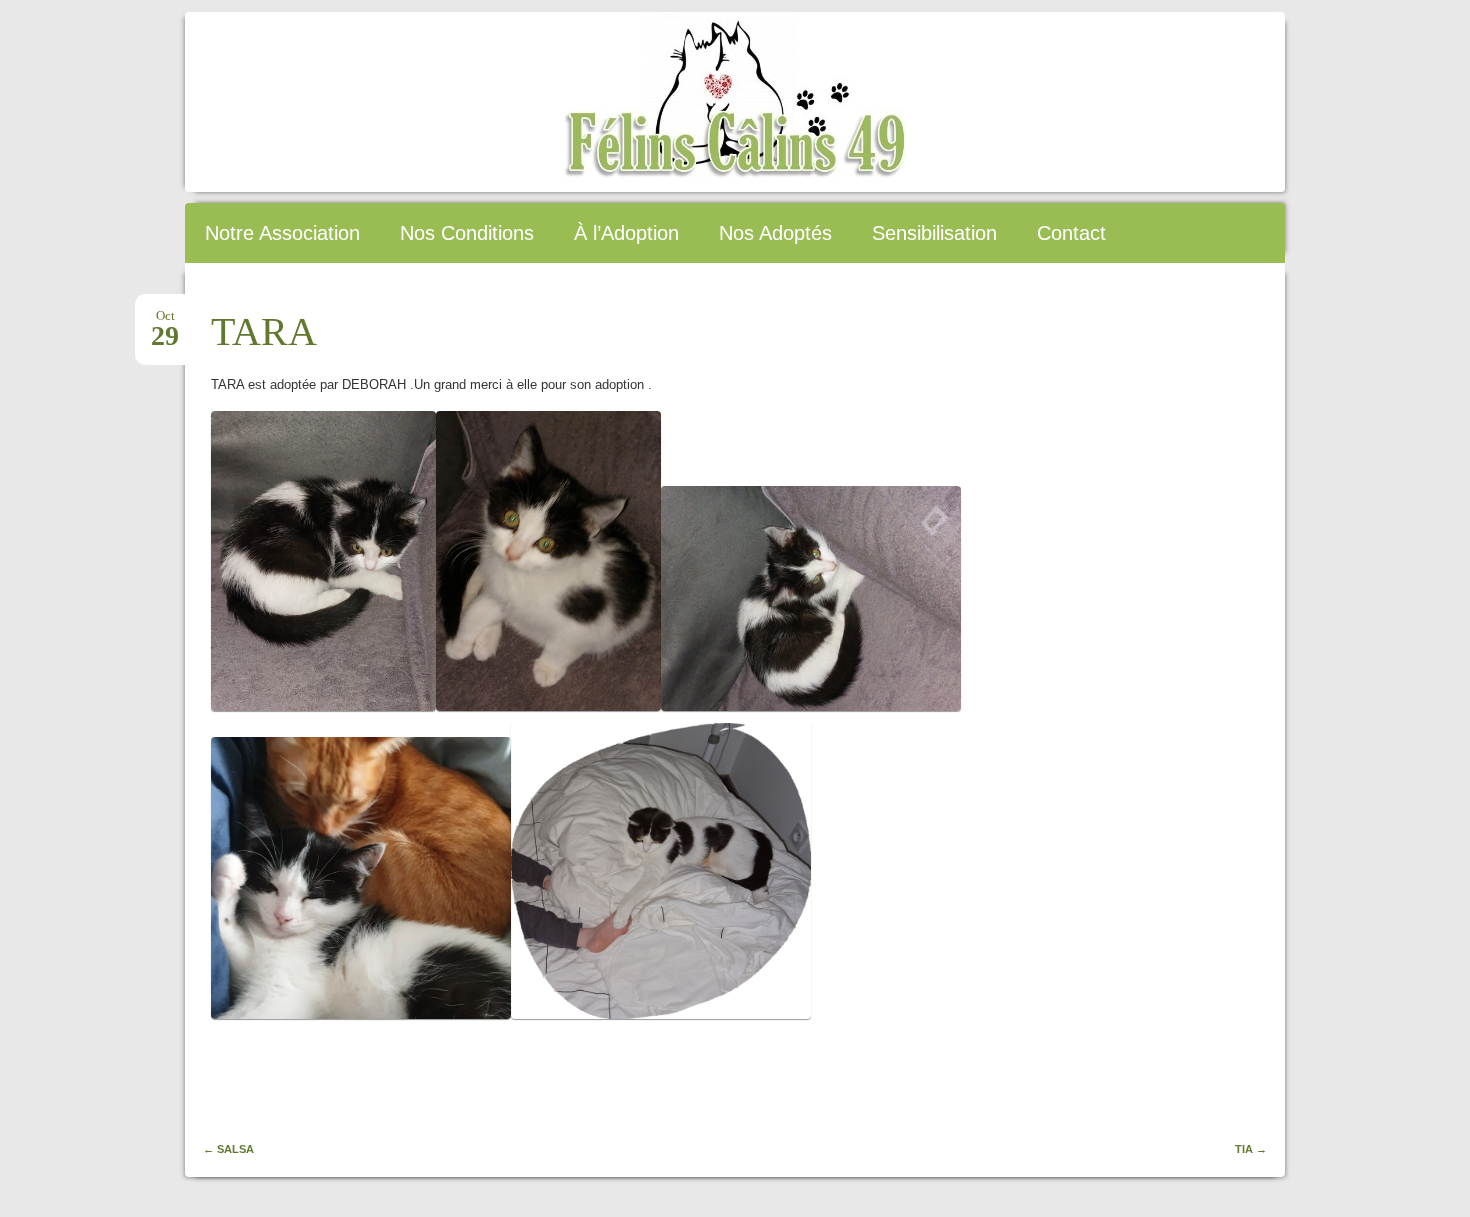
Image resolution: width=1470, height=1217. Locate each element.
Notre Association (282, 233)
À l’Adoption (626, 233)
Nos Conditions (467, 233)
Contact (1071, 233)
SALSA (228, 1149)
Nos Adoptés (775, 233)
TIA (1251, 1149)
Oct (165, 322)
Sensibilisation (934, 233)
